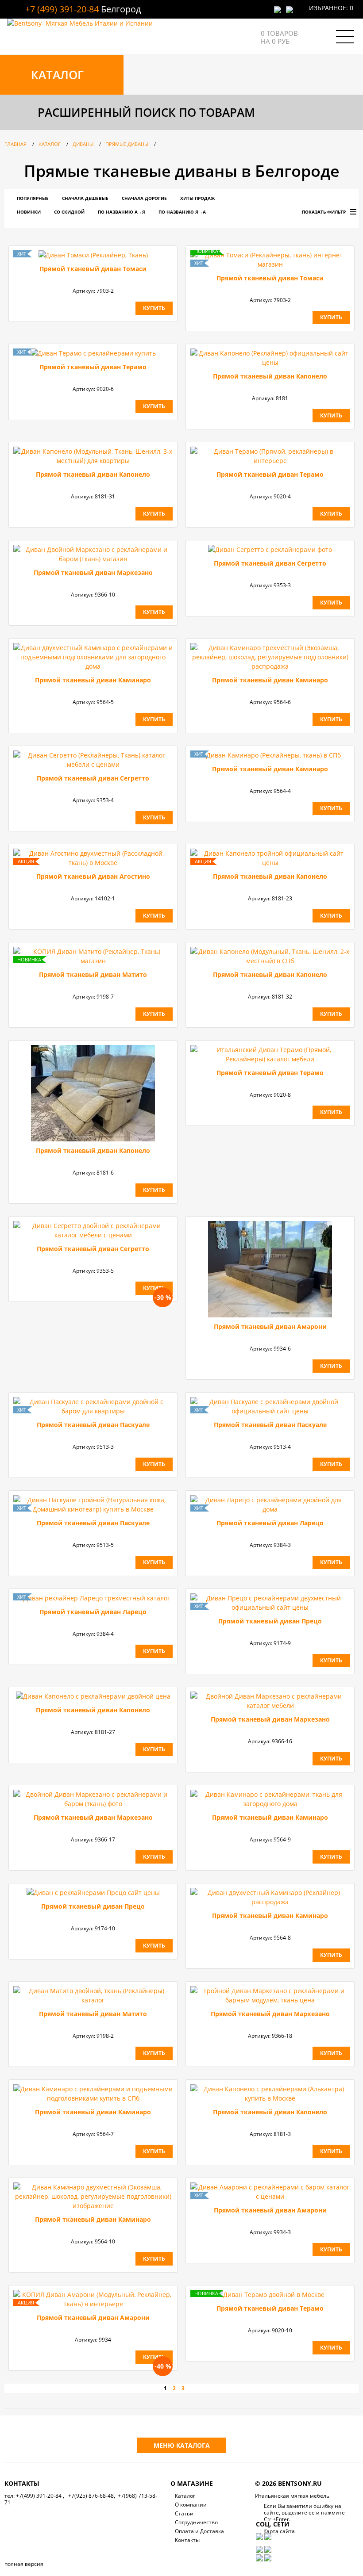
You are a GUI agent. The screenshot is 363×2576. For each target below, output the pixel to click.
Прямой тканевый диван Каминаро (93, 680)
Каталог (50, 144)
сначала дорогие (144, 198)
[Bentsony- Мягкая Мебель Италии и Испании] (80, 23)
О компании (191, 2505)
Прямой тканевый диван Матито (93, 974)
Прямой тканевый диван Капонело (270, 376)
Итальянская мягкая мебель (292, 2496)
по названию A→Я (122, 212)
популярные (33, 198)
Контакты (187, 2540)
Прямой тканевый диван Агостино (93, 876)
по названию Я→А (182, 212)
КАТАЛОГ (57, 75)
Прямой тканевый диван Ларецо (270, 1523)
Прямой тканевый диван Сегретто (270, 563)
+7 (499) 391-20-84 (62, 9)
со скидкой (69, 212)
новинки (29, 212)
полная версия (24, 2564)
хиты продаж (197, 198)
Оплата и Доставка (199, 2531)
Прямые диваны (127, 144)
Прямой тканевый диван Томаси (93, 269)
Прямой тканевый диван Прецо (270, 1621)
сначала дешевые (85, 198)
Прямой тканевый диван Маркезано (93, 572)
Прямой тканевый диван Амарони (270, 1326)
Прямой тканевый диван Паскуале (93, 1425)
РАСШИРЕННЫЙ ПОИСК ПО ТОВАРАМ (146, 112)
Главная (15, 144)
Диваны (83, 144)
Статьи (184, 2513)
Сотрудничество (196, 2522)
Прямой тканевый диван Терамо (93, 367)
